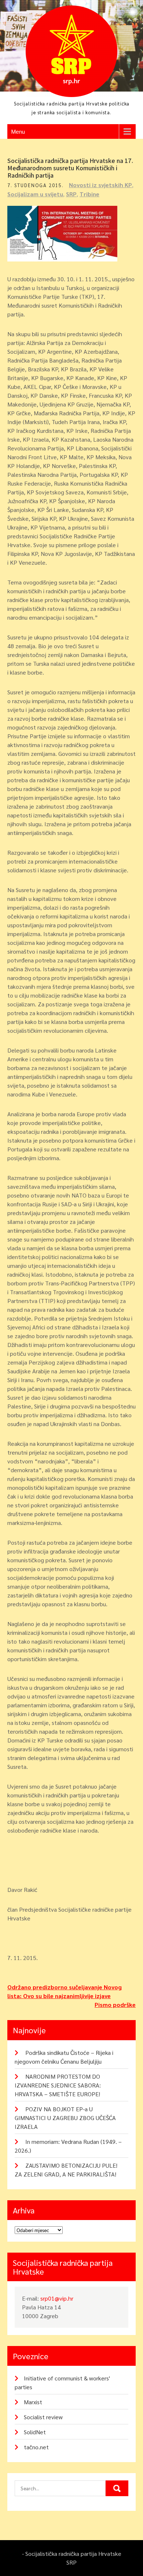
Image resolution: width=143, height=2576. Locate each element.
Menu (18, 131)
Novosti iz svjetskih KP (100, 185)
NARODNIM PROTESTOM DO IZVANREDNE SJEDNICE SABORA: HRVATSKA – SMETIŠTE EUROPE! (58, 2085)
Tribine (89, 194)
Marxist (33, 2402)
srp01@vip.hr (57, 2298)
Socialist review (43, 2417)
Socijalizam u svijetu (35, 194)
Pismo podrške (115, 2005)
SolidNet (35, 2432)
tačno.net (36, 2447)
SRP (71, 194)
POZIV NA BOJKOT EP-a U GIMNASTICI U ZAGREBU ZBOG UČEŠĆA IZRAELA (65, 2118)
